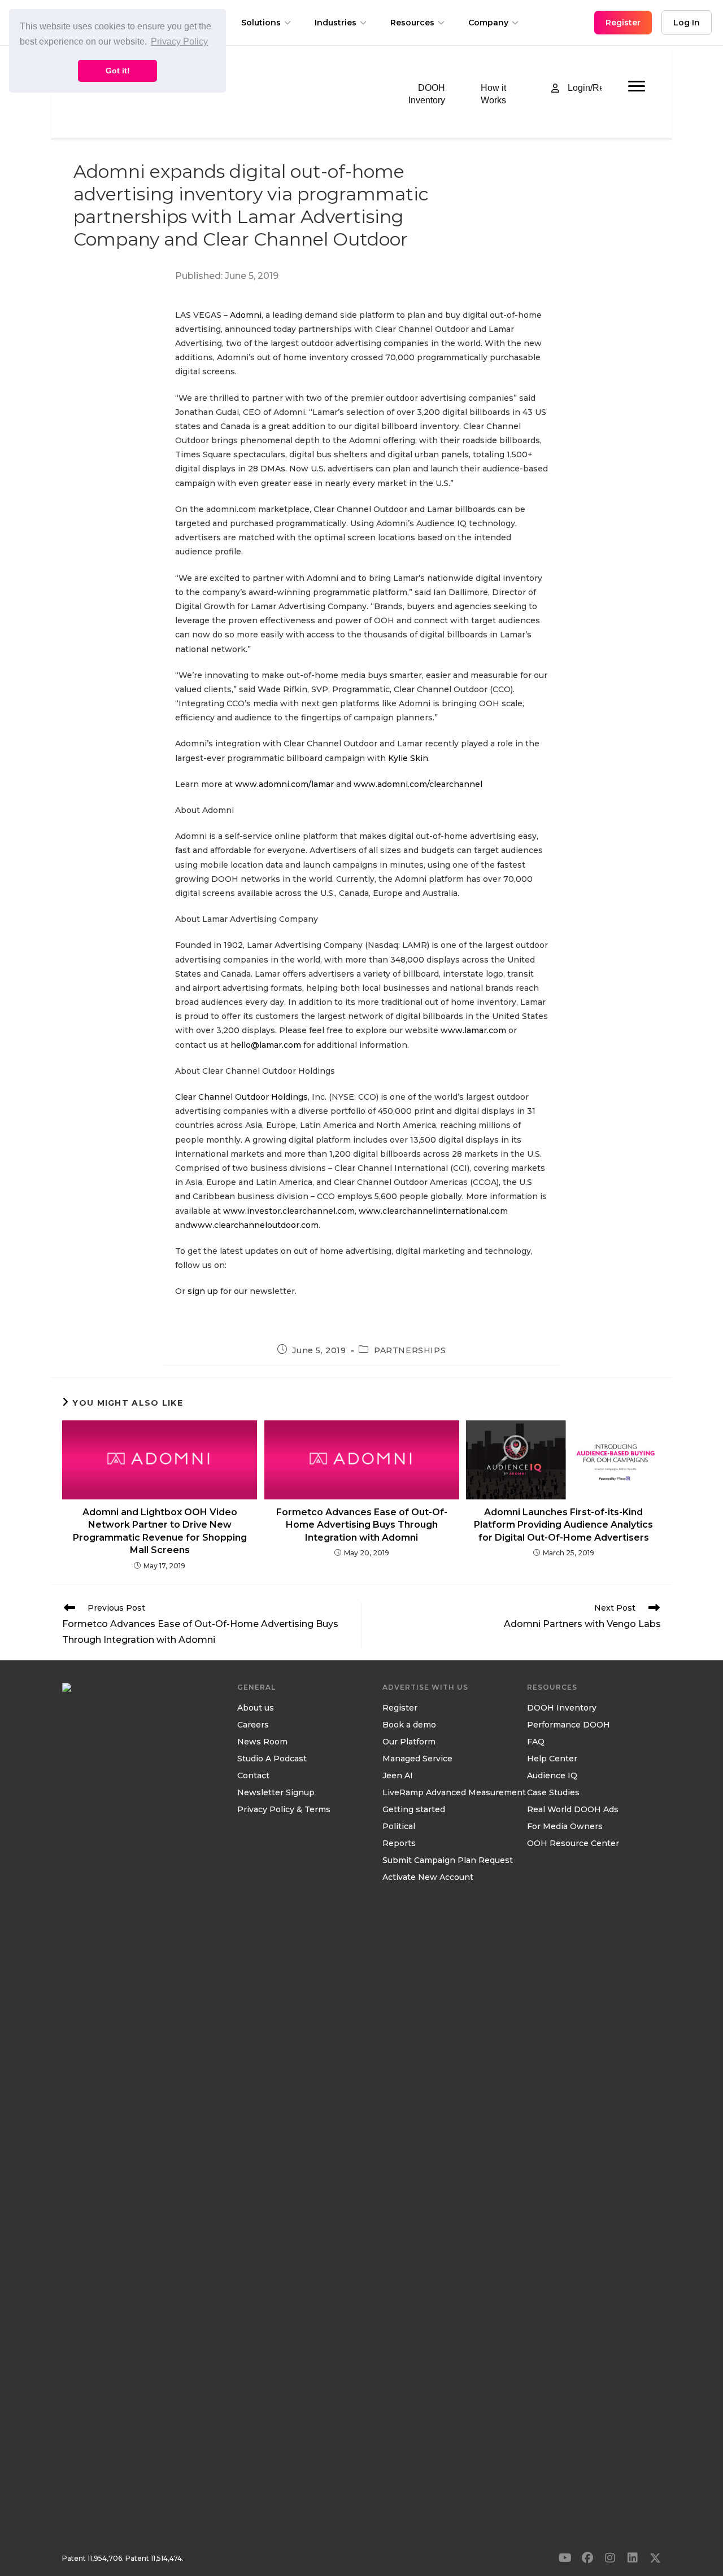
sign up (203, 1291)
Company (488, 23)
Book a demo (409, 1725)
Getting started (414, 1810)
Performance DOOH (569, 1725)
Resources (412, 23)
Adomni (245, 315)
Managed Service (417, 1759)
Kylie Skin (407, 758)
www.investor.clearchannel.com (289, 1211)
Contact (253, 1776)
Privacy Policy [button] (179, 41)
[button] (565, 2558)
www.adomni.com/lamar (284, 784)
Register (400, 1708)
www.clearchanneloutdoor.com (254, 1225)
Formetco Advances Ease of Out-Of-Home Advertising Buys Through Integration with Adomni (362, 1525)
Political (399, 1827)
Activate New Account (428, 1878)
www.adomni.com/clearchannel (418, 784)
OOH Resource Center (573, 1844)
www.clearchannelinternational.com (433, 1211)
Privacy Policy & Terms (284, 1810)
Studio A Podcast (272, 1759)
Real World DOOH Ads (573, 1810)
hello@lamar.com (266, 1045)
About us (256, 1708)
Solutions (261, 23)
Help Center (552, 1759)
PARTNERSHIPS (410, 1350)
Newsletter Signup (276, 1793)
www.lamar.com (473, 1030)
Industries (336, 23)
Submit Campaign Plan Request (448, 1861)
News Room (262, 1742)
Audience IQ (552, 1776)
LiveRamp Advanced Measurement (454, 1793)
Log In (687, 23)
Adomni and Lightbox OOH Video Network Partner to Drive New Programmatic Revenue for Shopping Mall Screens (160, 1531)
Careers (253, 1725)
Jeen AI (398, 1776)
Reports (399, 1844)
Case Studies (553, 1793)
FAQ (536, 1742)
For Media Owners (565, 1827)
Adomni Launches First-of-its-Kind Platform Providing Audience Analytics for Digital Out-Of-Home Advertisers (563, 1525)
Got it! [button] (118, 71)
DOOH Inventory (562, 1708)
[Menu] (637, 86)
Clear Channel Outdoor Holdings (241, 1097)
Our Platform (409, 1742)
